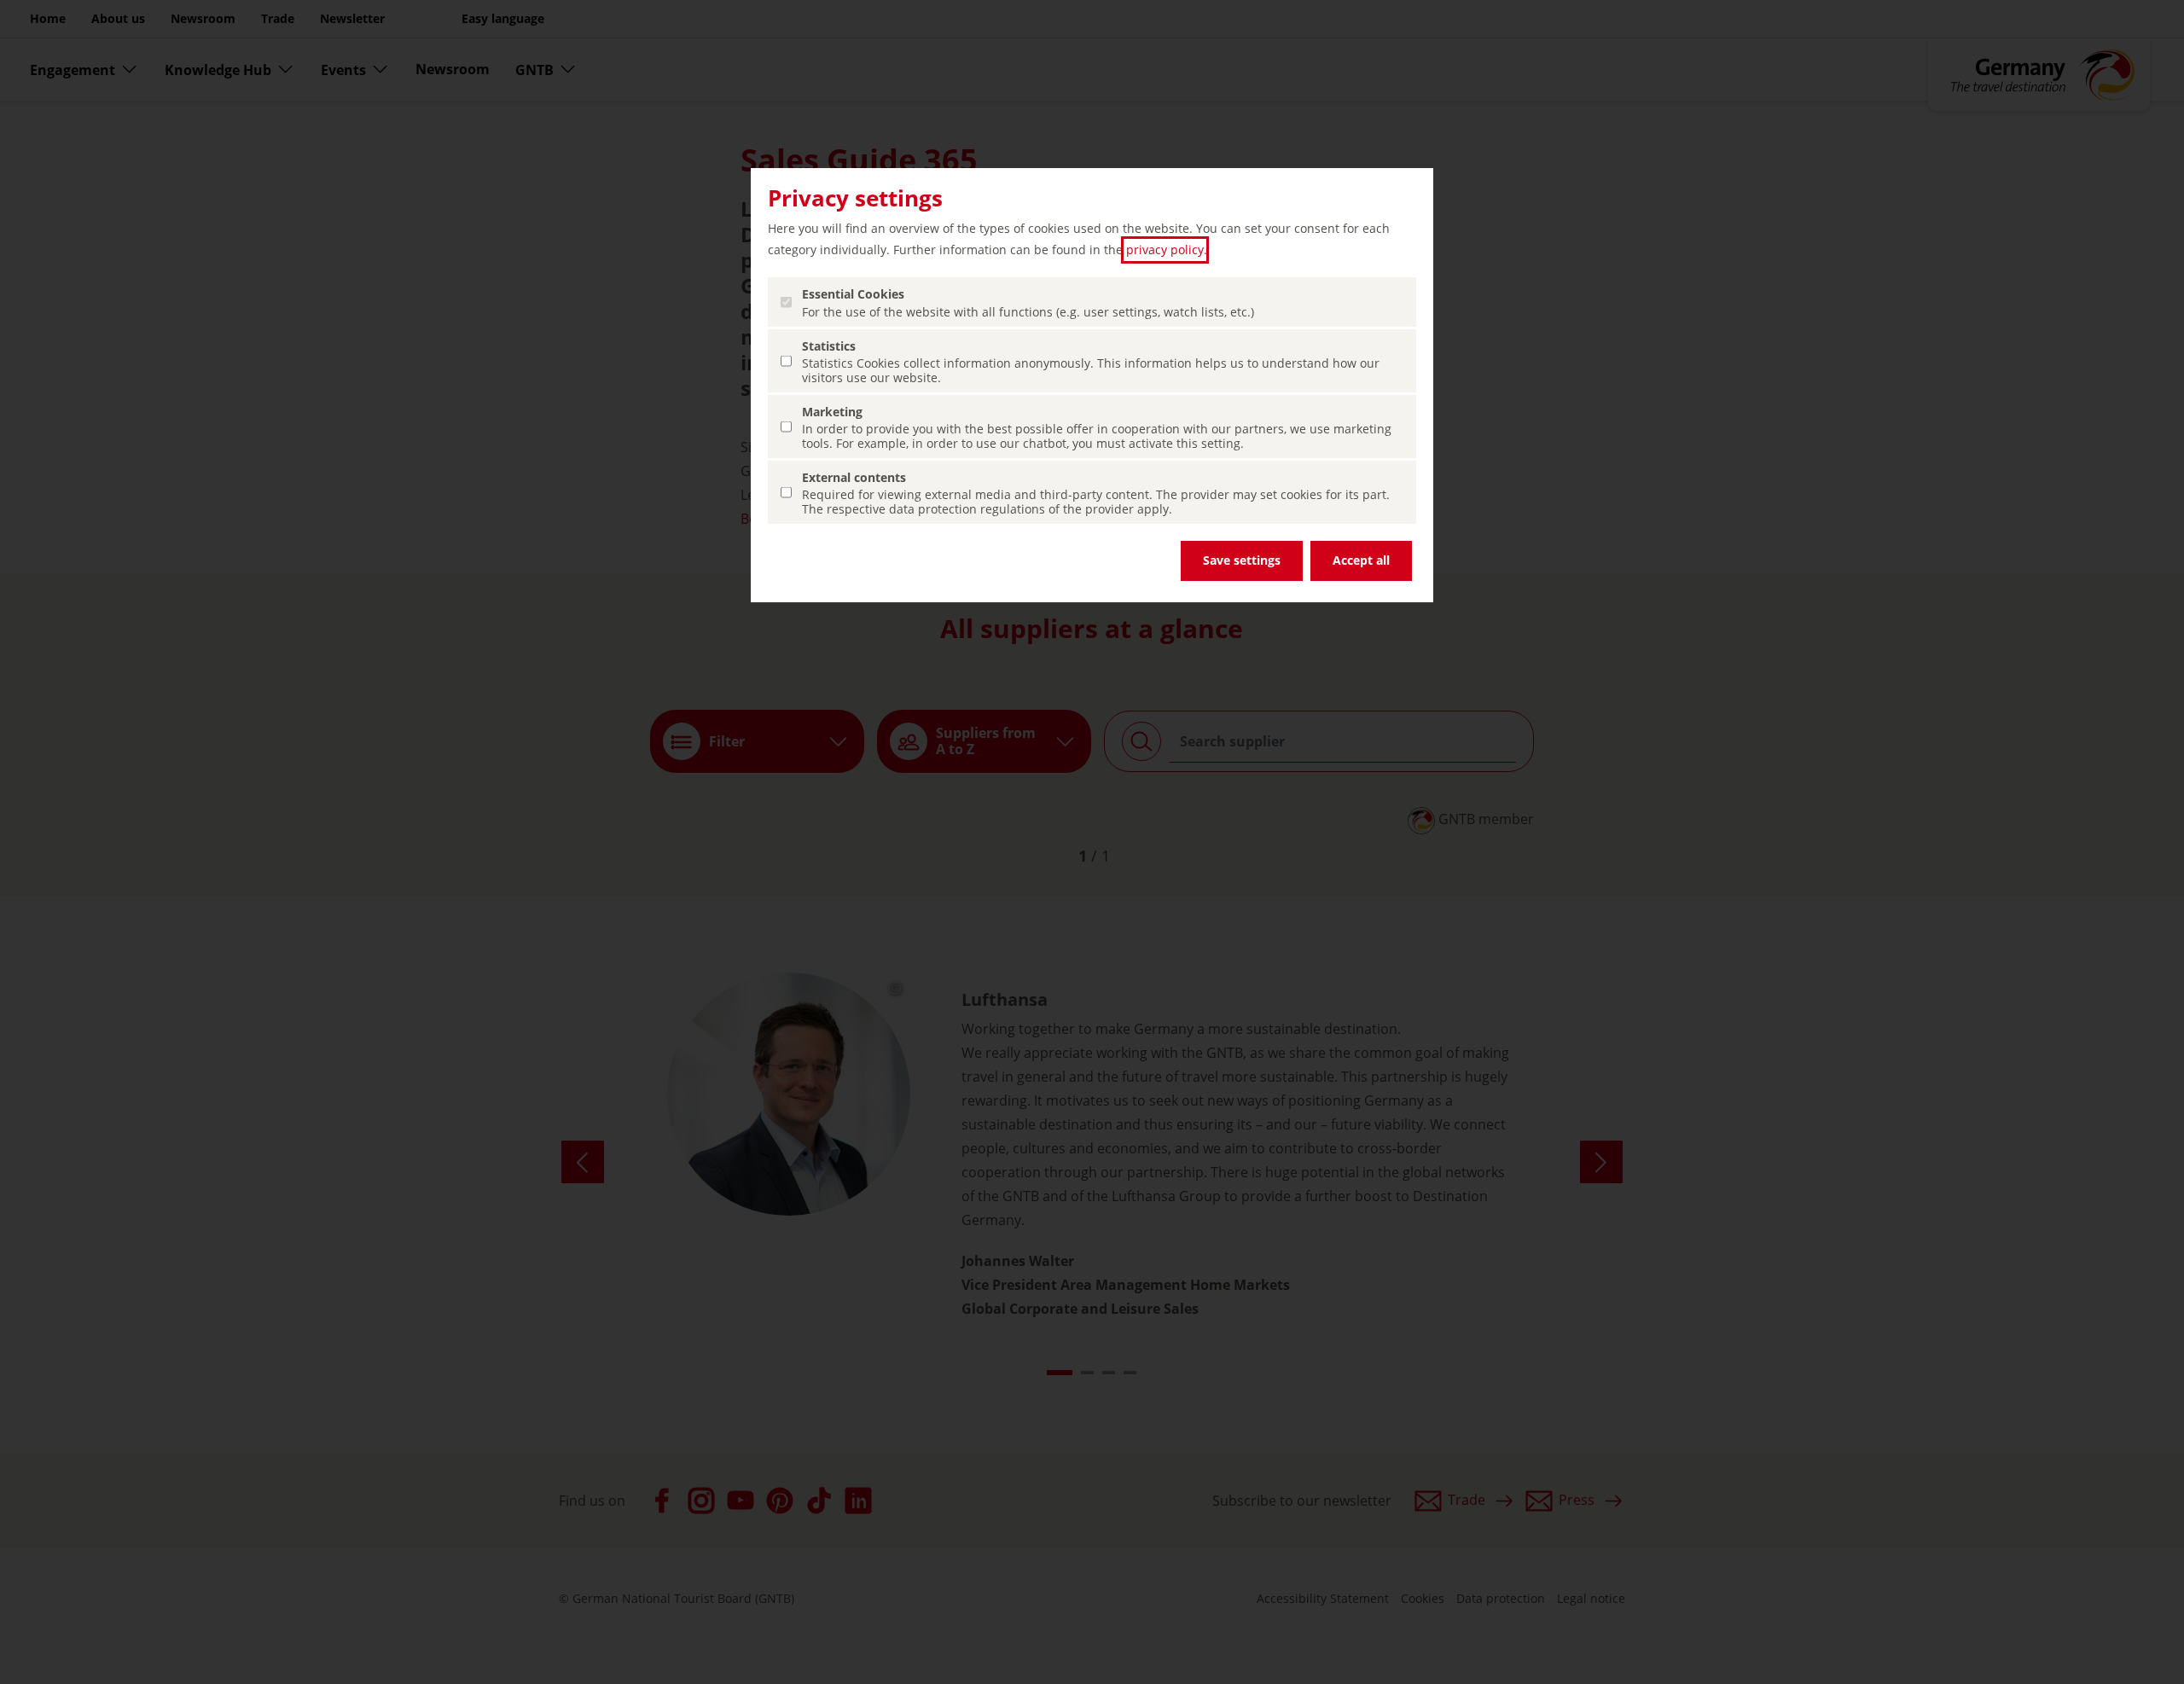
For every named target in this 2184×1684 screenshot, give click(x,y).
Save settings (1242, 560)
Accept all (1361, 560)
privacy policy (1165, 250)
